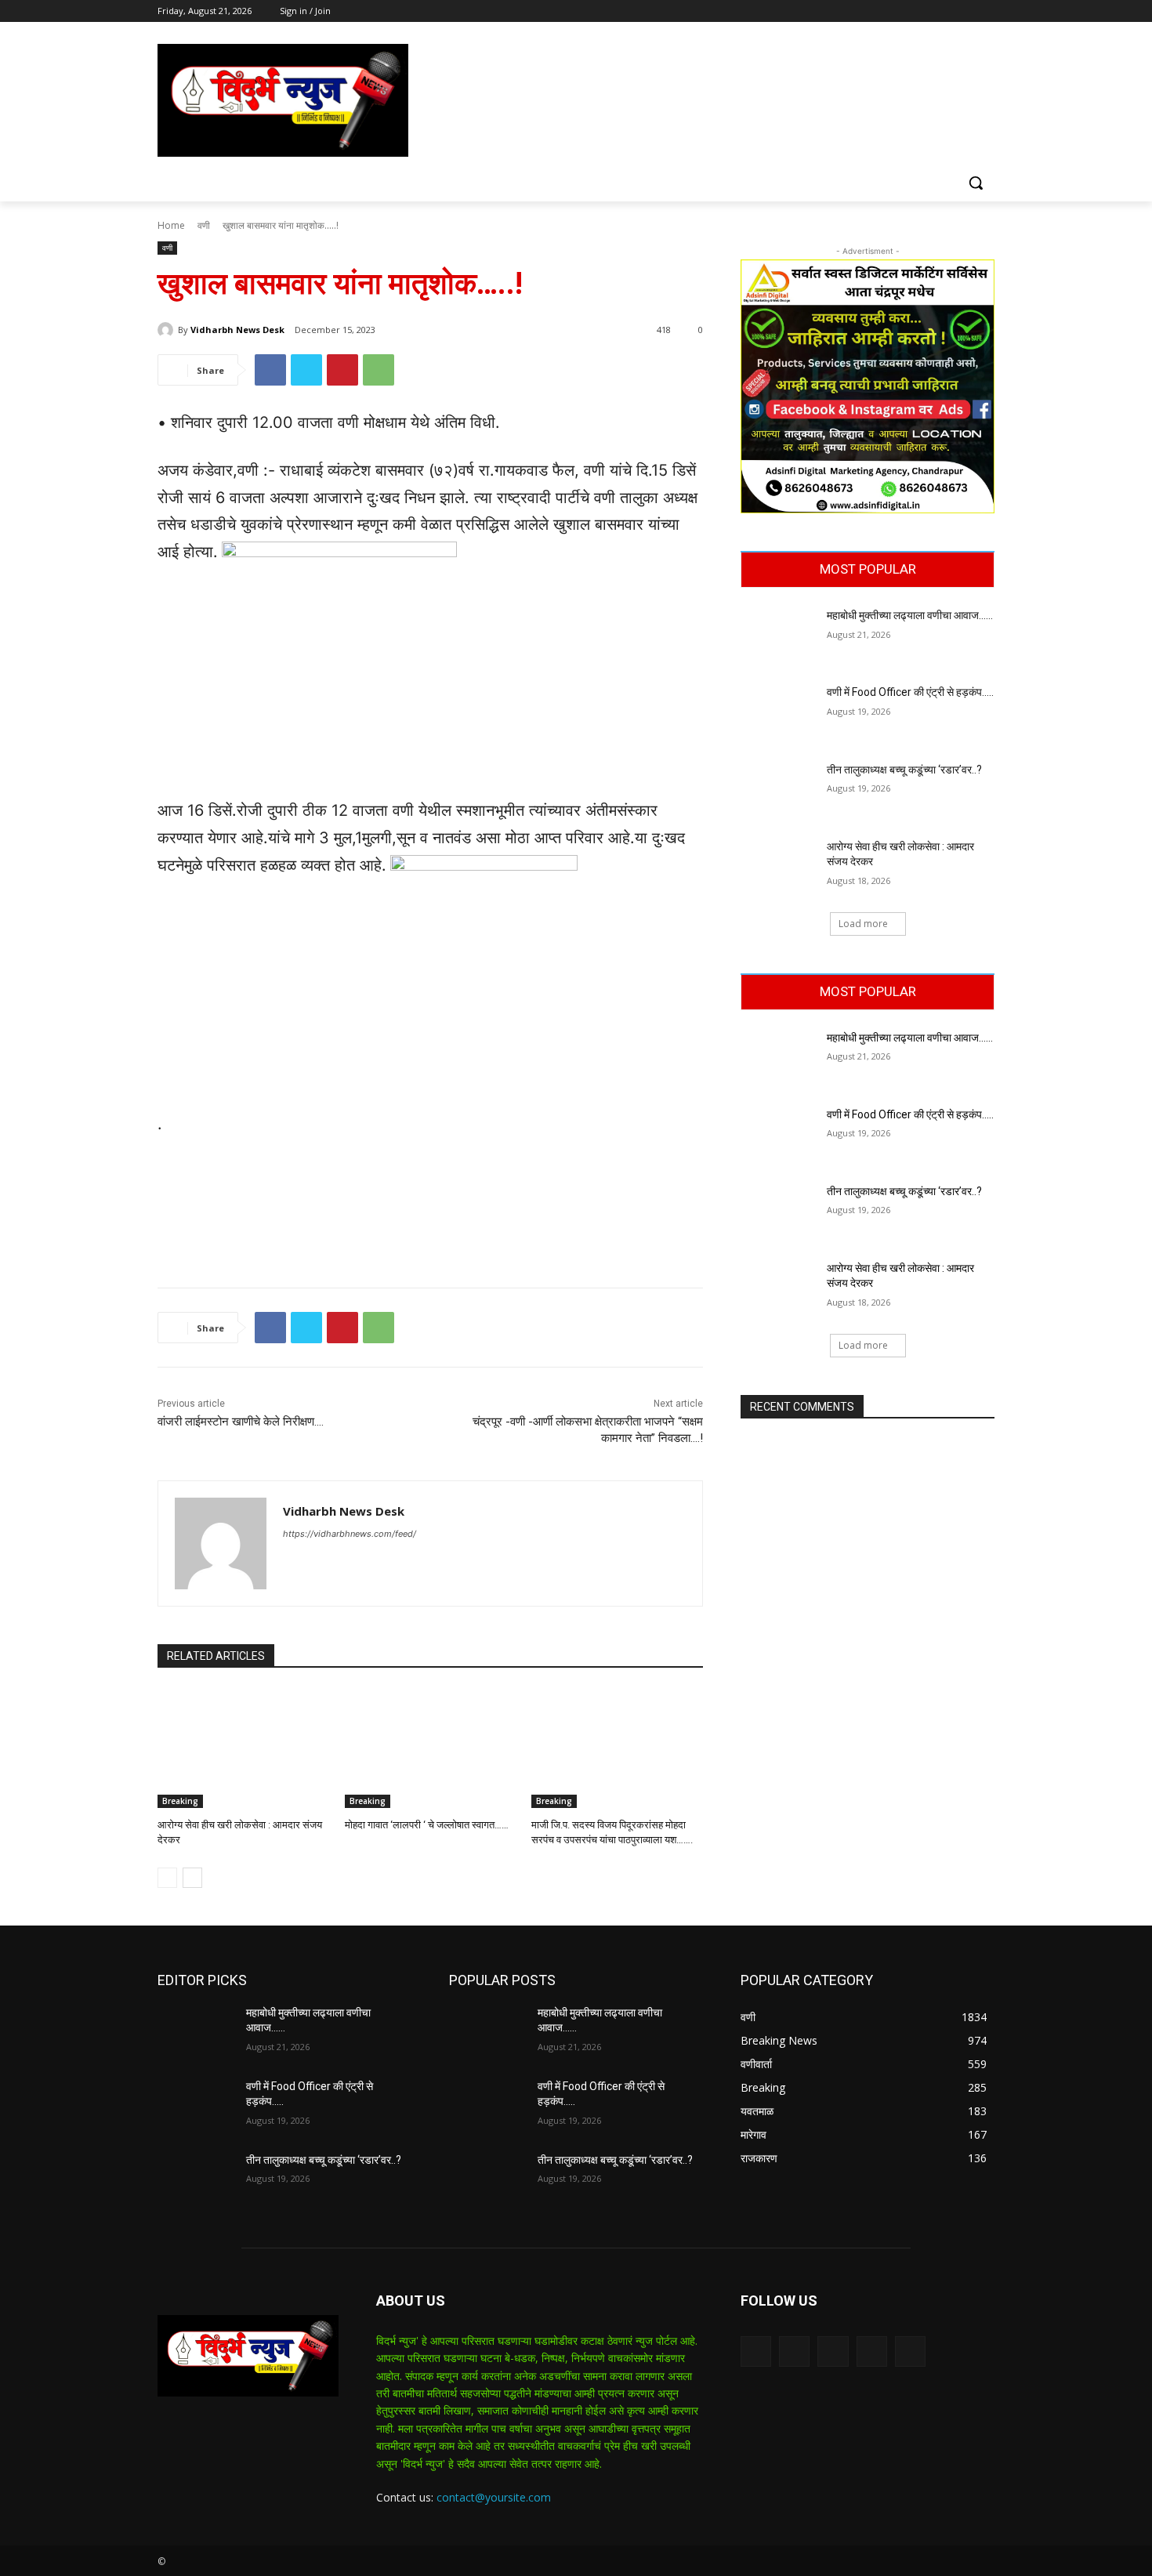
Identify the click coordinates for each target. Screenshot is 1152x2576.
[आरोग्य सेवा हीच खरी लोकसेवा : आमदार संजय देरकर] (243, 1748)
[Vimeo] (964, 11)
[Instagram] (920, 11)
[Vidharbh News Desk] (168, 330)
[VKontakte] (910, 2351)
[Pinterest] (342, 370)
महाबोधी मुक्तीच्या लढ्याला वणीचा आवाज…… (910, 615)
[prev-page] (167, 1878)
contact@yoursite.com (494, 2497)
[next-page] (192, 1878)
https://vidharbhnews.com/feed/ (350, 1534)
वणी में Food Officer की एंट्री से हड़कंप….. (910, 692)
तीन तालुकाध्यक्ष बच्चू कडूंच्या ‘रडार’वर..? (904, 770)
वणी (204, 225)
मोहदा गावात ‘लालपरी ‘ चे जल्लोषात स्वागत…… (427, 1825)
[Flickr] (833, 2351)
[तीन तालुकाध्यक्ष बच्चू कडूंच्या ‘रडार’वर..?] (779, 789)
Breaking (180, 1801)
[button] (976, 183)
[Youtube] (985, 11)
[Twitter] (942, 11)
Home (171, 225)
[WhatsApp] (379, 370)
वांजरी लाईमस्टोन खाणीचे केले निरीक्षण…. (242, 1422)
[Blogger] (756, 2351)
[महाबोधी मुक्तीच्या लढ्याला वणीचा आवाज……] (779, 635)
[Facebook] (898, 11)
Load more (863, 924)
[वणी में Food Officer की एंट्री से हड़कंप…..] (779, 712)
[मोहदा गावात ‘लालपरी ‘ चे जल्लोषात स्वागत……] (431, 1748)
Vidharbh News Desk (237, 330)
